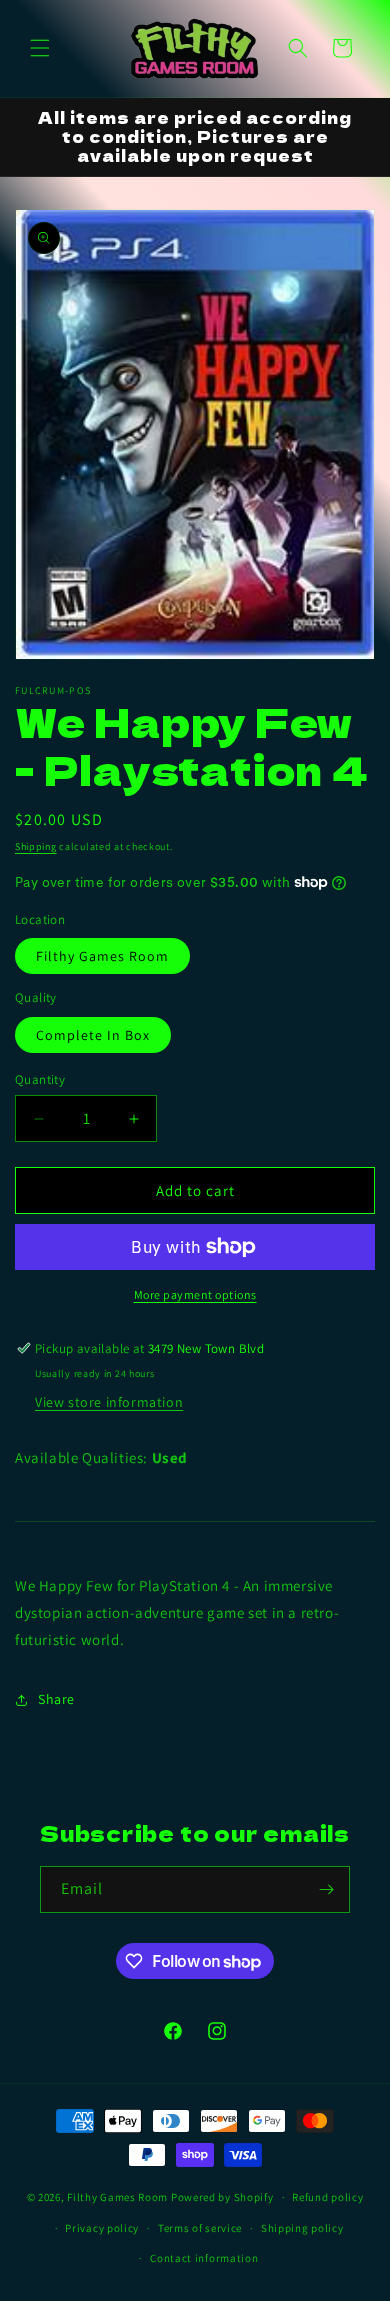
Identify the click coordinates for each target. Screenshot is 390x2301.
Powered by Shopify (222, 2197)
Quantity (40, 1079)
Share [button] (56, 1699)
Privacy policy (102, 2228)
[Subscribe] (327, 1889)
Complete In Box (93, 1035)
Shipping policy (302, 2228)
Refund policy (327, 2197)
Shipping (36, 846)
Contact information (204, 2258)
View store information (109, 1402)
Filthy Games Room (102, 956)
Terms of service (200, 2228)
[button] (40, 48)
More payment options (195, 1294)
